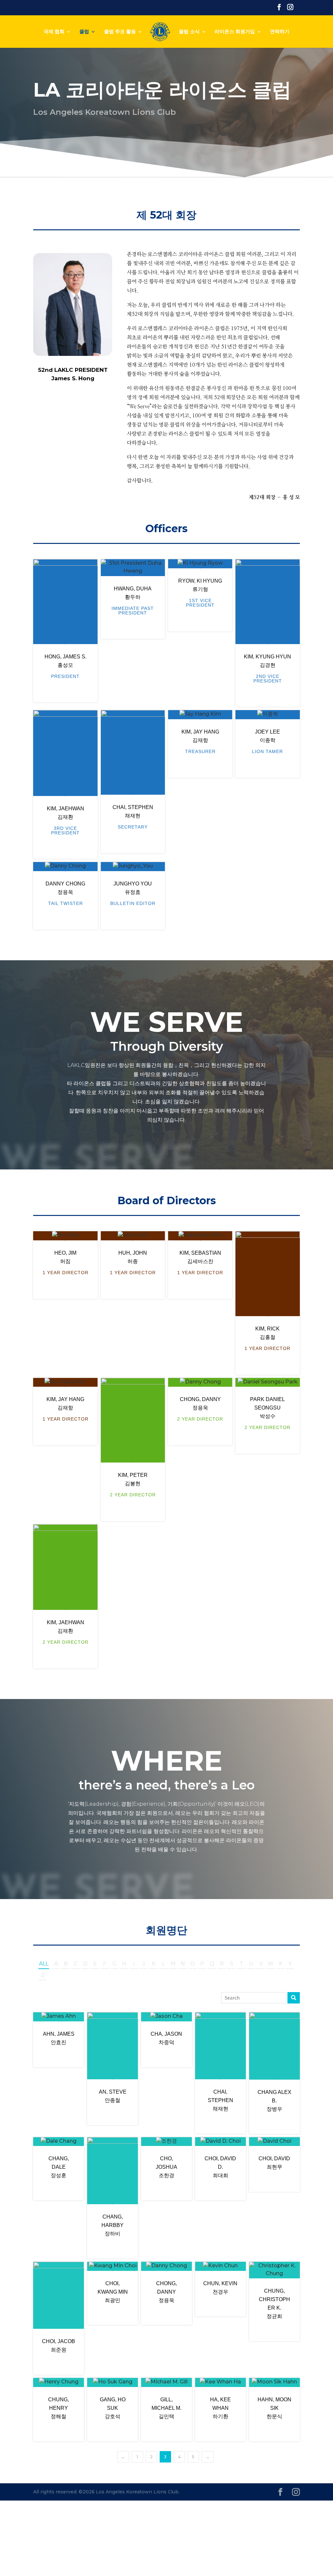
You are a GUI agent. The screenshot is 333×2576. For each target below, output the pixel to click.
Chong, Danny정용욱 (166, 2292)
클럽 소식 (189, 32)
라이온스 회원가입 (235, 32)
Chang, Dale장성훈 (59, 2167)
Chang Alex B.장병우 (274, 2101)
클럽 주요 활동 (120, 32)
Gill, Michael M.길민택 (166, 2408)
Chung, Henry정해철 (59, 2408)
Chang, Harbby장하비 (113, 2225)
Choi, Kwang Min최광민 (113, 2292)
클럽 (84, 32)
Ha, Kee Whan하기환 (220, 2408)
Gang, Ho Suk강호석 (113, 2408)
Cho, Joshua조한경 (166, 2167)
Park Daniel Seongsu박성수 (267, 1408)
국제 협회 (54, 32)
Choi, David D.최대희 (220, 2167)
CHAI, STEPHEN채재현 (220, 2100)
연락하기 (280, 32)
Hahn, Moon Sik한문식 (274, 2408)
